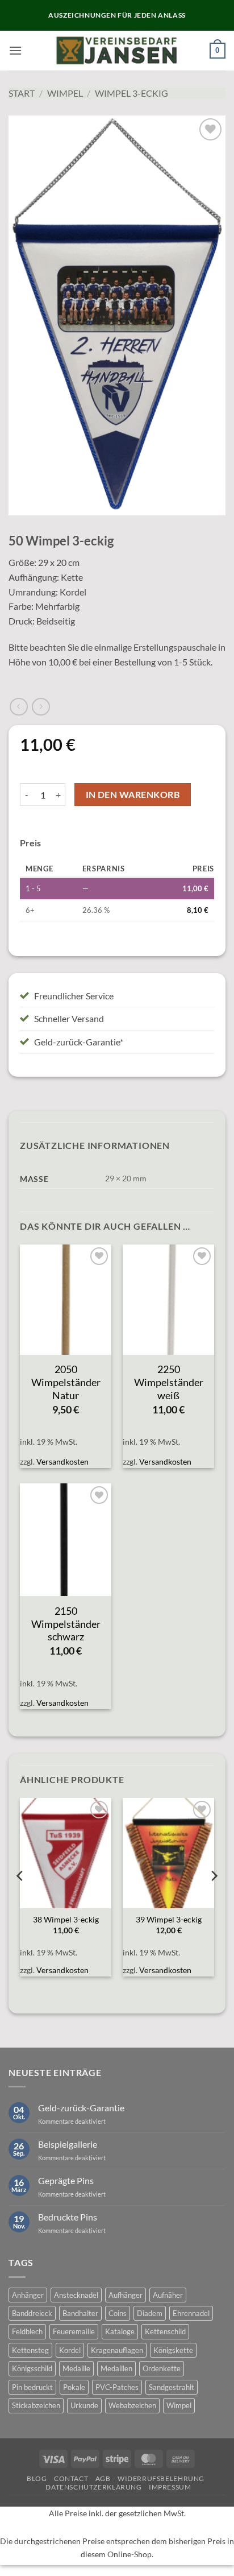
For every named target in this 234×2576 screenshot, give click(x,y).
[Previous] (20, 1899)
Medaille (76, 2368)
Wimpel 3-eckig (131, 93)
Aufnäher (168, 2295)
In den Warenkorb (133, 795)
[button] (15, 50)
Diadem (150, 2313)
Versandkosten (62, 1461)
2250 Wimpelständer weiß (169, 1382)
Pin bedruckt (32, 2387)
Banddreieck (32, 2313)
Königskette (173, 2350)
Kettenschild (165, 2331)
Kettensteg (30, 2350)
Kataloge (120, 2331)
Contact (71, 2478)
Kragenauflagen (117, 2350)
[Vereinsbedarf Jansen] (117, 51)
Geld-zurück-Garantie (81, 2108)
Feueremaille (74, 2331)
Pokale (74, 2387)
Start (22, 93)
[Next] (214, 1899)
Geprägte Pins (66, 2180)
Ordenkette (162, 2368)
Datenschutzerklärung (93, 2487)
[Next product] (18, 707)
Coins (118, 2313)
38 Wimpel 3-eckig (66, 1920)
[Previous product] (41, 707)
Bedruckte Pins (68, 2217)
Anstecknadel (76, 2295)
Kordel (70, 2350)
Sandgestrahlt (172, 2387)
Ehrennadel (191, 2313)
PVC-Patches (117, 2387)
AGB (103, 2478)
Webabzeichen (132, 2405)
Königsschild (32, 2368)
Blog (37, 2478)
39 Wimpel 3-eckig (169, 1920)
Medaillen (116, 2368)
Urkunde (84, 2405)
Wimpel (65, 93)
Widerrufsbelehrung (161, 2478)
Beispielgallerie (68, 2144)
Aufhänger (126, 2295)
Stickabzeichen (36, 2405)
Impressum (170, 2487)
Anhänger (28, 2295)
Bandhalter (80, 2313)
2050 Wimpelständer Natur (66, 1382)
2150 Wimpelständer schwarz (66, 1624)
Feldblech (27, 2331)
